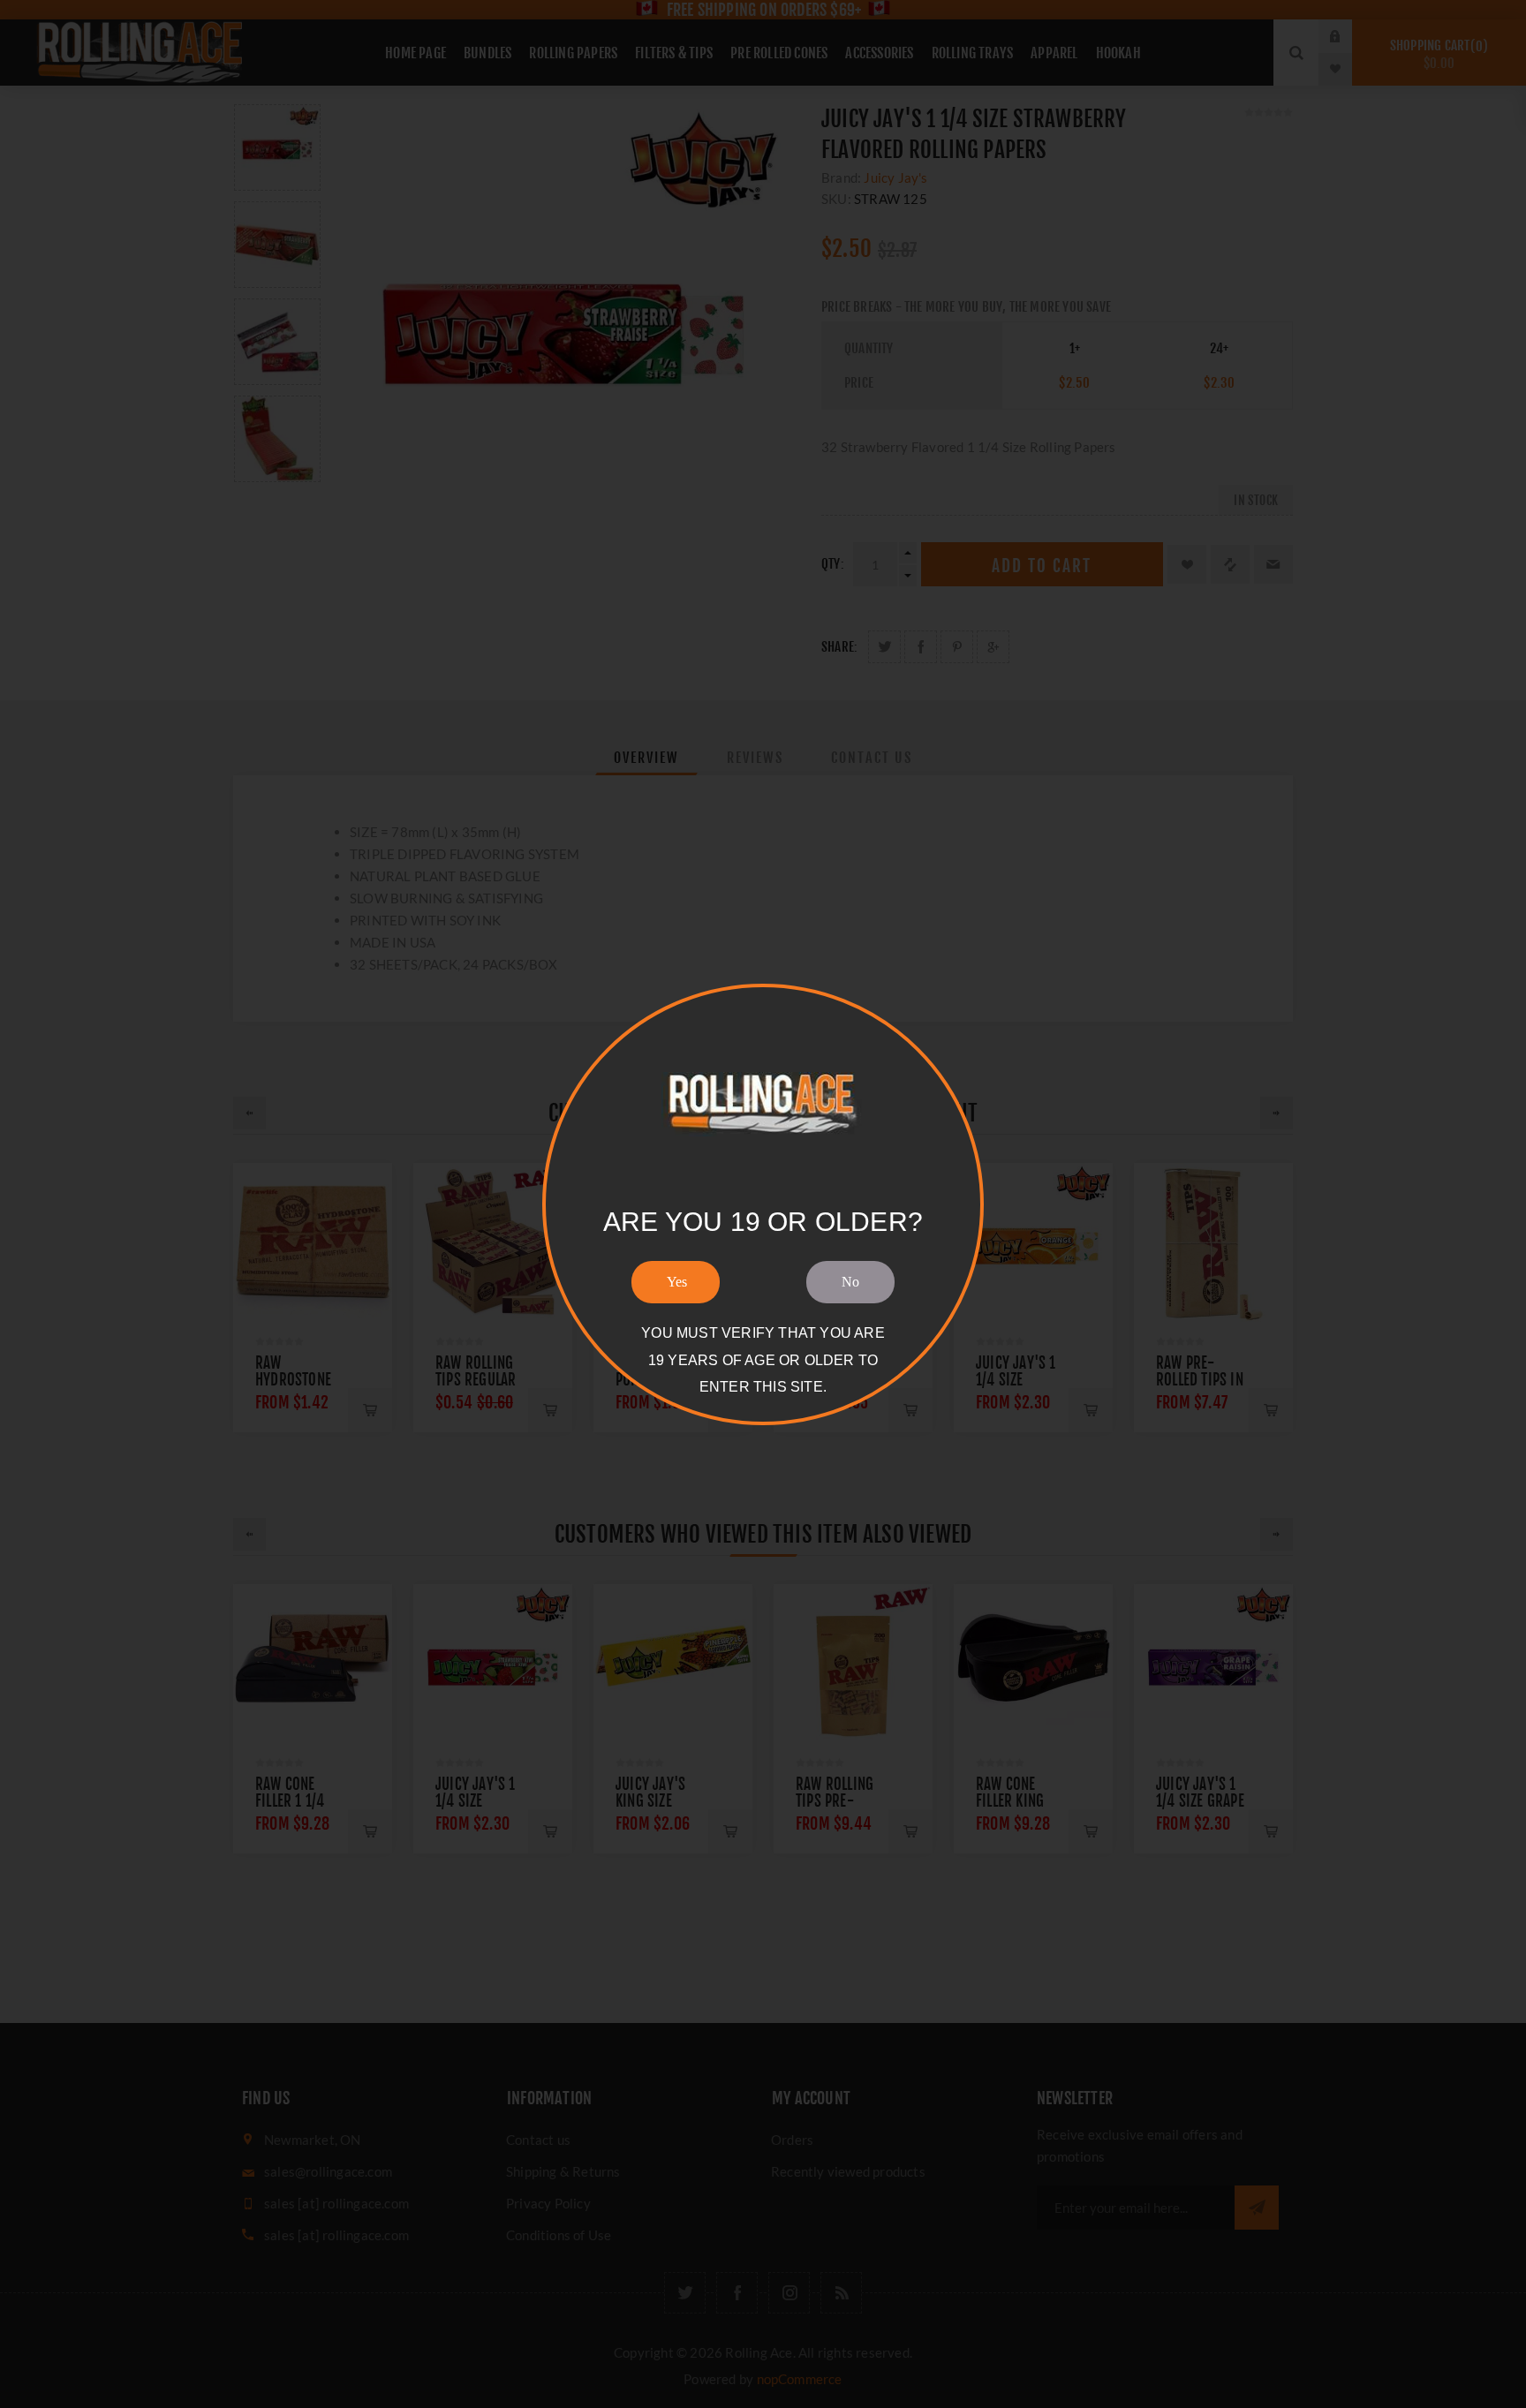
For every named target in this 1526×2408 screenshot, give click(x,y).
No (850, 1282)
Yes (677, 1282)
